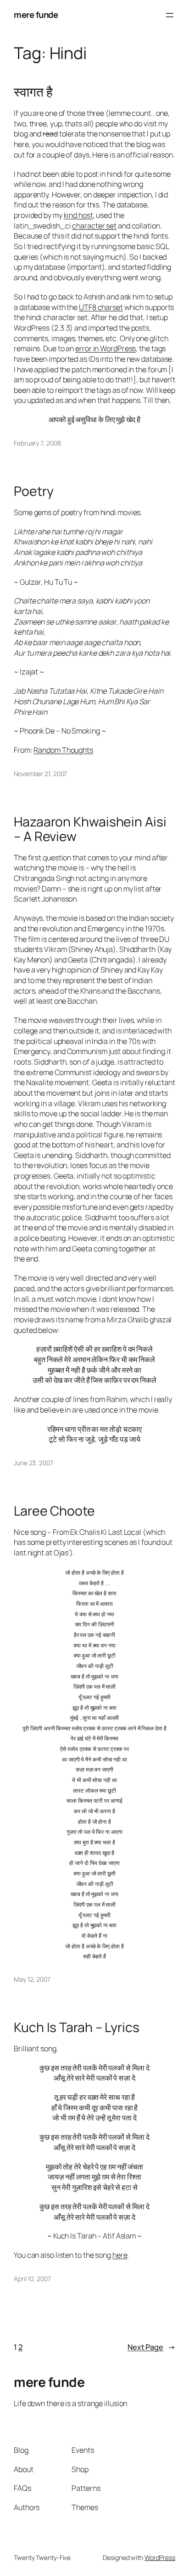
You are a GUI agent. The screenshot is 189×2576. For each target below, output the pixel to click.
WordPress (160, 2557)
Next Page (151, 2347)
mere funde (36, 15)
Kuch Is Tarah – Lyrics (77, 2027)
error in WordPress (106, 348)
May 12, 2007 (32, 1979)
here (120, 2255)
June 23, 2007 (33, 1463)
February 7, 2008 (37, 443)
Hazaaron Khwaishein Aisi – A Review (90, 829)
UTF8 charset (101, 307)
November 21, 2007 (40, 774)
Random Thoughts (63, 750)
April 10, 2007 (32, 2279)
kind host (78, 215)
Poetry (33, 491)
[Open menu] (170, 15)
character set (94, 226)
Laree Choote (54, 1511)
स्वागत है (33, 92)
